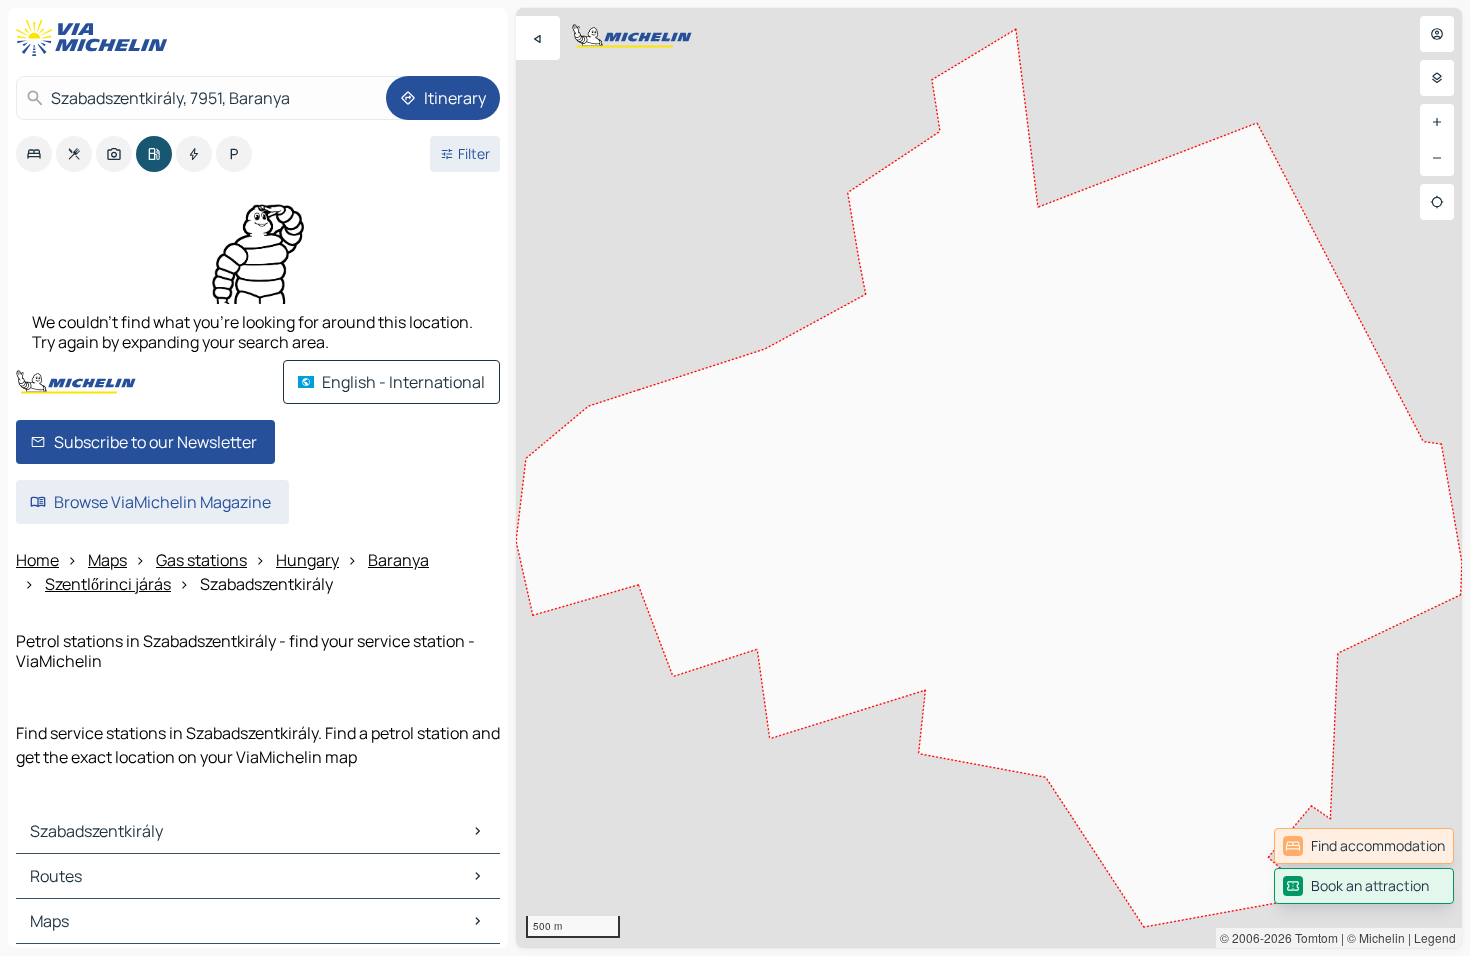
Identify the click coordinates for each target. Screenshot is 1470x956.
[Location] (1437, 202)
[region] (989, 478)
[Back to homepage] (96, 38)
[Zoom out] (1437, 158)
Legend (1435, 937)
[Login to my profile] (1437, 34)
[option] (34, 154)
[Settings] (1437, 78)
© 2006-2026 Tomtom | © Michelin (1312, 937)
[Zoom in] (1437, 122)
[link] (1364, 846)
